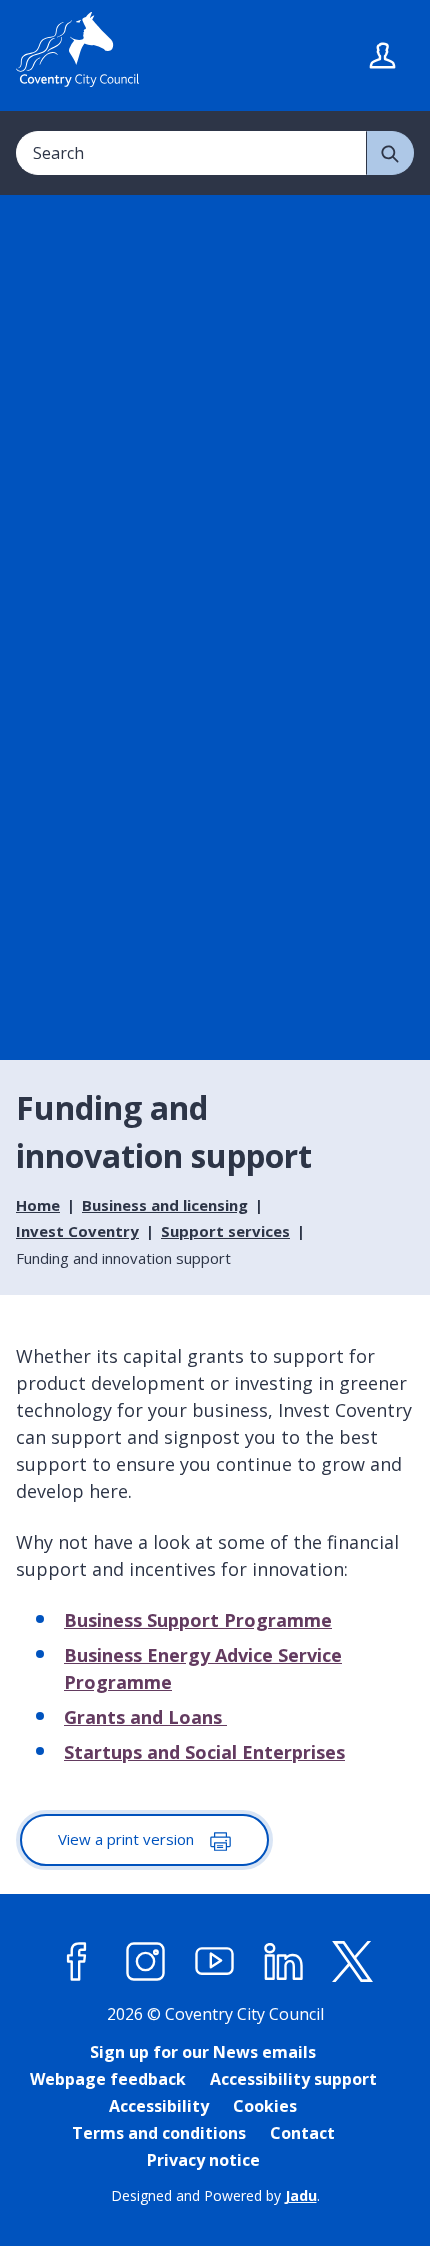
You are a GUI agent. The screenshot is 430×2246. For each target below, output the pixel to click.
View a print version (128, 1839)
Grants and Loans (145, 1717)
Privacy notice (203, 2160)
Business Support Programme (198, 1620)
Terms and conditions (159, 2133)
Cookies (265, 2106)
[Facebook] (77, 1962)
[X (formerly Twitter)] (353, 1962)
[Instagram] (146, 1962)
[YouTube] (215, 1962)
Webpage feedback (108, 2079)
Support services (225, 1231)
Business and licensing (165, 1205)
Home (38, 1205)
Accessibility (159, 2106)
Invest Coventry (77, 1231)
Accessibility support (293, 2079)
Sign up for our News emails (203, 2052)
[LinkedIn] (284, 1962)
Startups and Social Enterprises (204, 1752)
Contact (302, 2133)
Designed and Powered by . (215, 2195)
